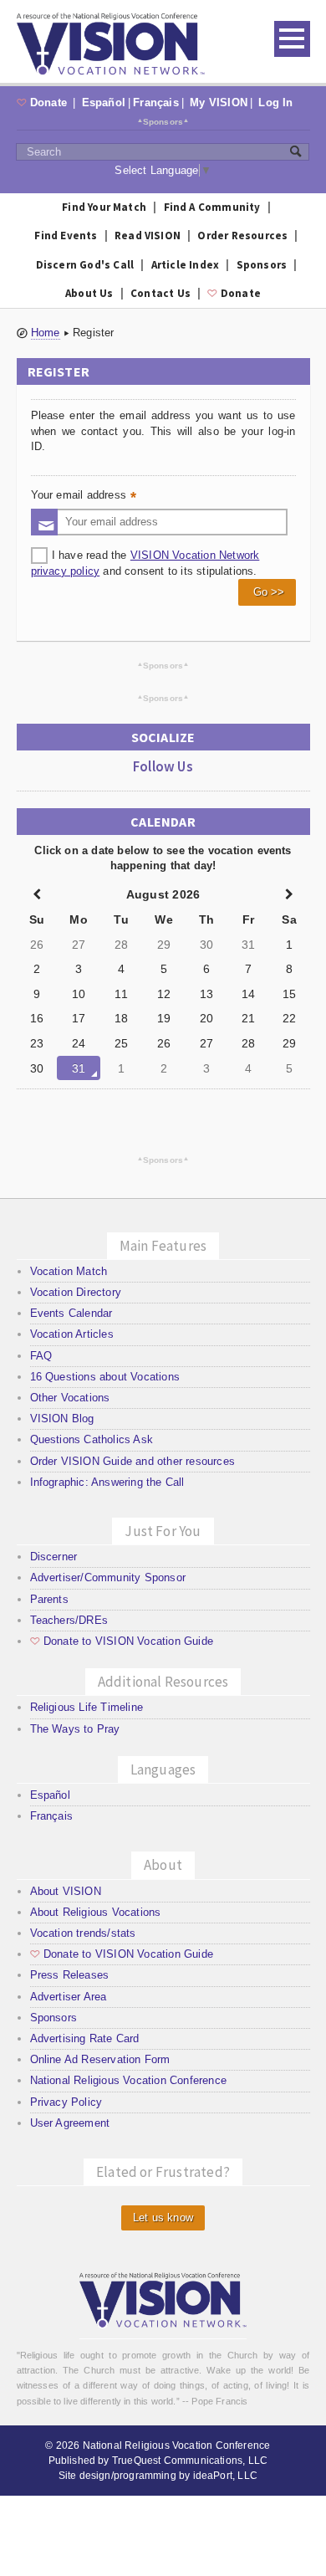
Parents (49, 1599)
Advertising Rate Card (85, 2038)
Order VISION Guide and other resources (132, 1461)
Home (46, 333)
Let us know (163, 2218)
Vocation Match (69, 1271)
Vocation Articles (72, 1334)
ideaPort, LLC (225, 2476)
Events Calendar (71, 1313)
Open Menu (292, 39)
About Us (89, 293)
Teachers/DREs (69, 1620)
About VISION (66, 1891)
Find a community (212, 207)
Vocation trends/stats (83, 1933)
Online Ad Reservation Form (100, 2059)
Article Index (186, 265)
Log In (275, 102)
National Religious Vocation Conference (128, 2080)
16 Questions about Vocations (105, 1377)
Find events (66, 236)
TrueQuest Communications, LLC (190, 2461)
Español (104, 102)
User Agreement (70, 2123)
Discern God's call (85, 265)
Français (156, 102)
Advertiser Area (69, 1997)
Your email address (85, 497)
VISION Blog (62, 1419)
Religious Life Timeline (87, 1707)
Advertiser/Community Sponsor (108, 1577)
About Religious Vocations (96, 1912)
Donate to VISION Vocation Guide (122, 1641)
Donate (44, 102)
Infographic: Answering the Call (107, 1482)
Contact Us (160, 293)
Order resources (242, 236)
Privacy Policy (66, 2102)
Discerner (54, 1557)
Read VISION (148, 236)
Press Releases (70, 1975)
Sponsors (163, 121)
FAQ (41, 1356)
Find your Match (104, 207)
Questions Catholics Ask (92, 1439)
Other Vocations (70, 1398)
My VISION (219, 102)
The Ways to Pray (75, 1729)
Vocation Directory (76, 1292)
